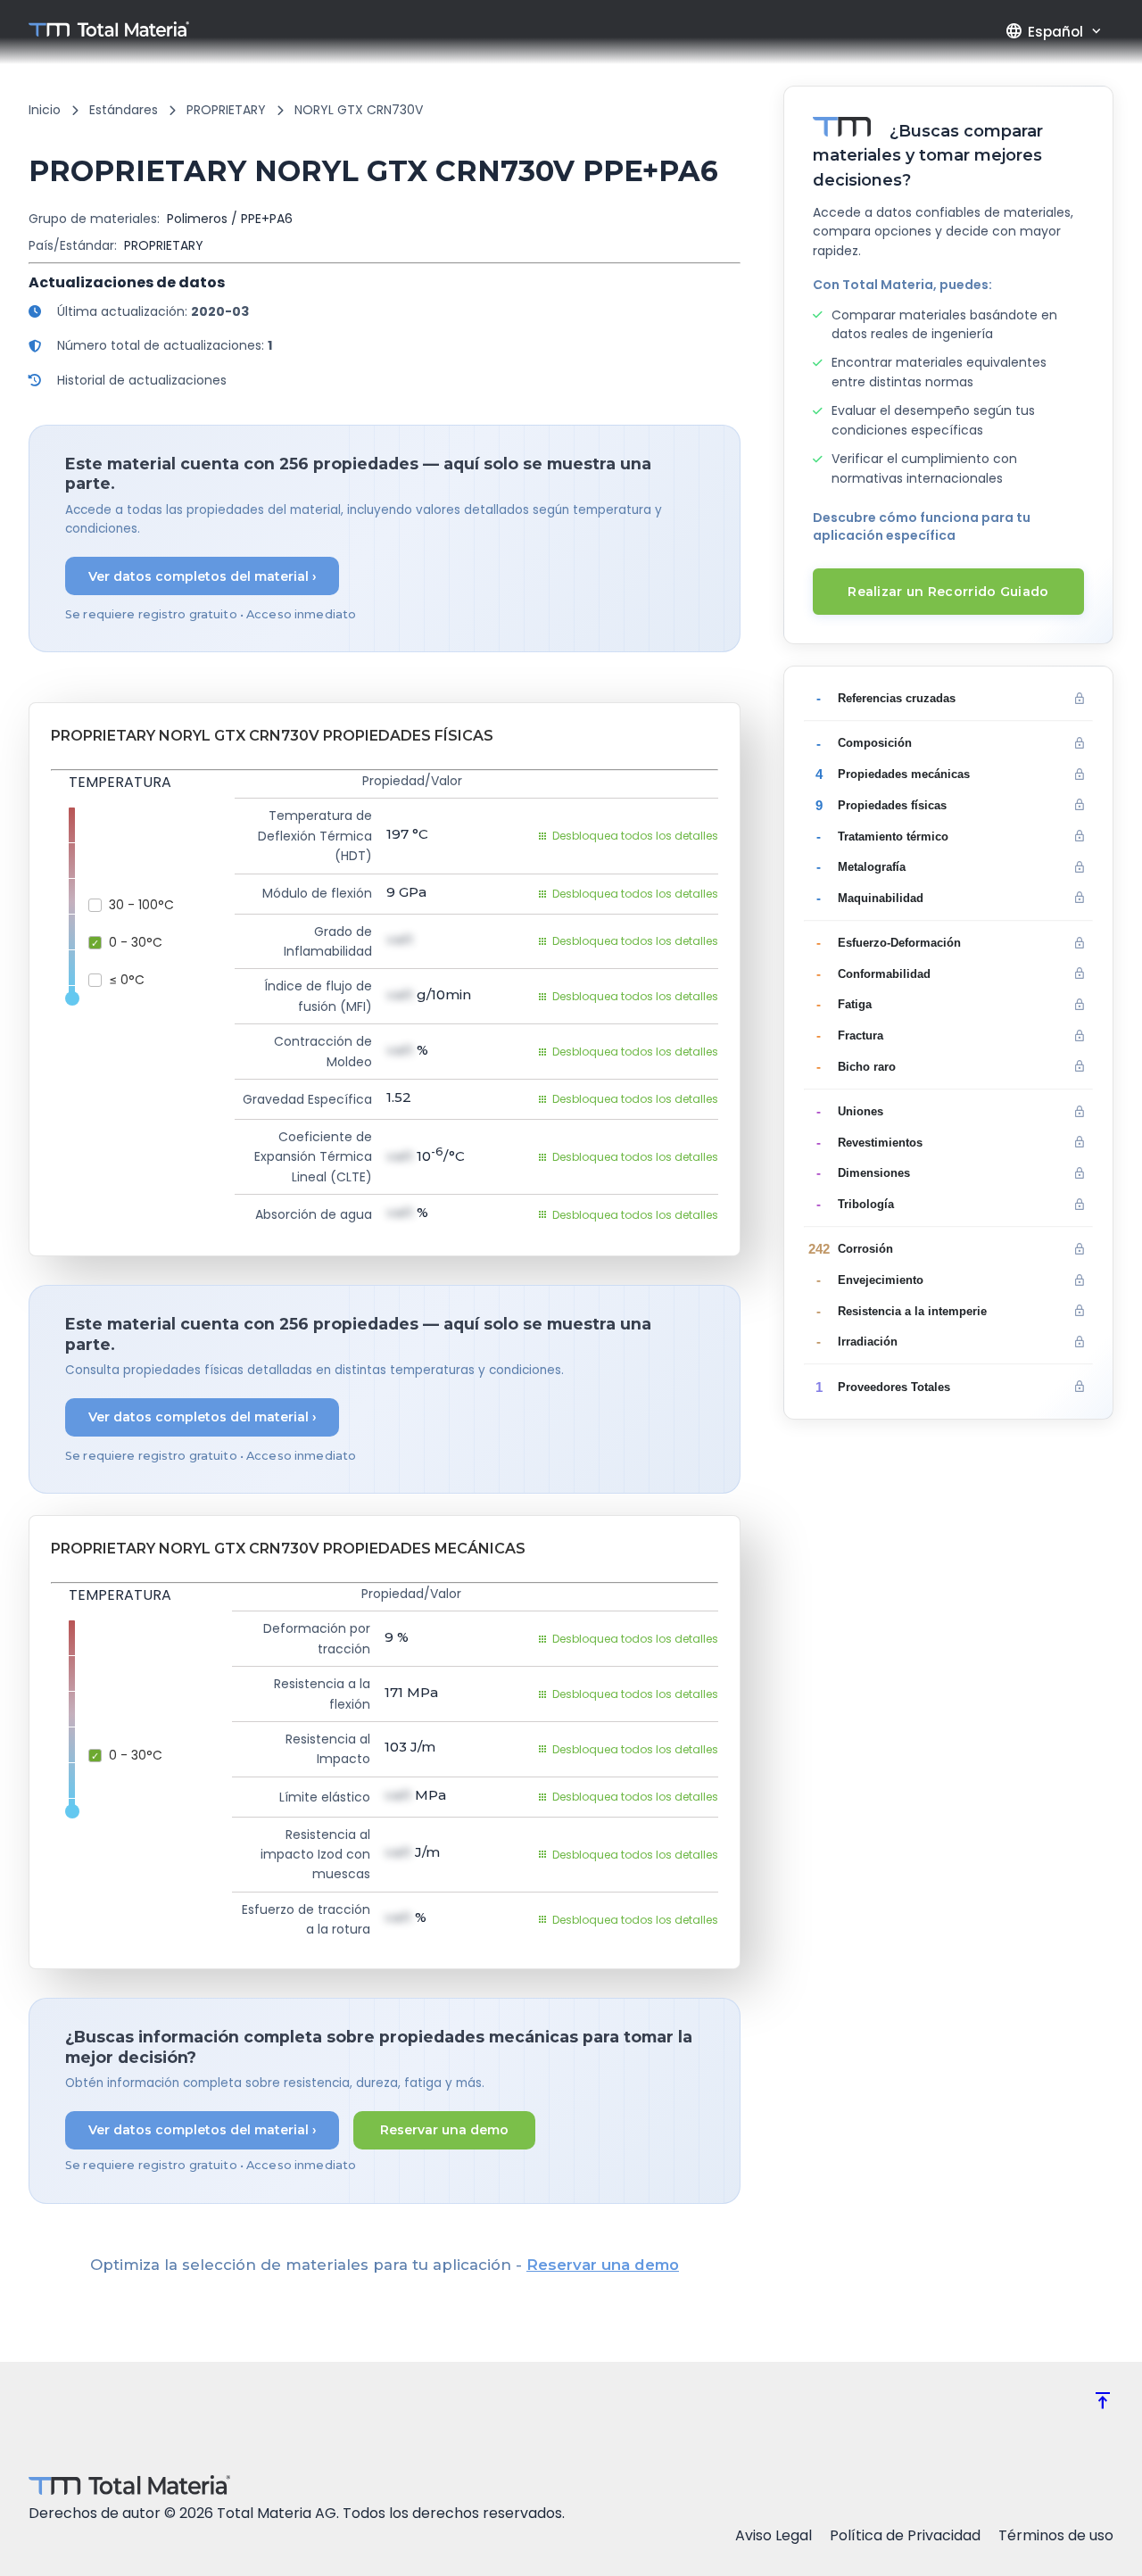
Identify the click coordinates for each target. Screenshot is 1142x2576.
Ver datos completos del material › (203, 576)
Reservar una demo (444, 2130)
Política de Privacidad (905, 2535)
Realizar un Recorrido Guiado (948, 592)
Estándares (124, 110)
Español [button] (1044, 31)
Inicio (45, 110)
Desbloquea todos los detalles (635, 836)
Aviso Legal (774, 2535)
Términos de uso (1056, 2535)
